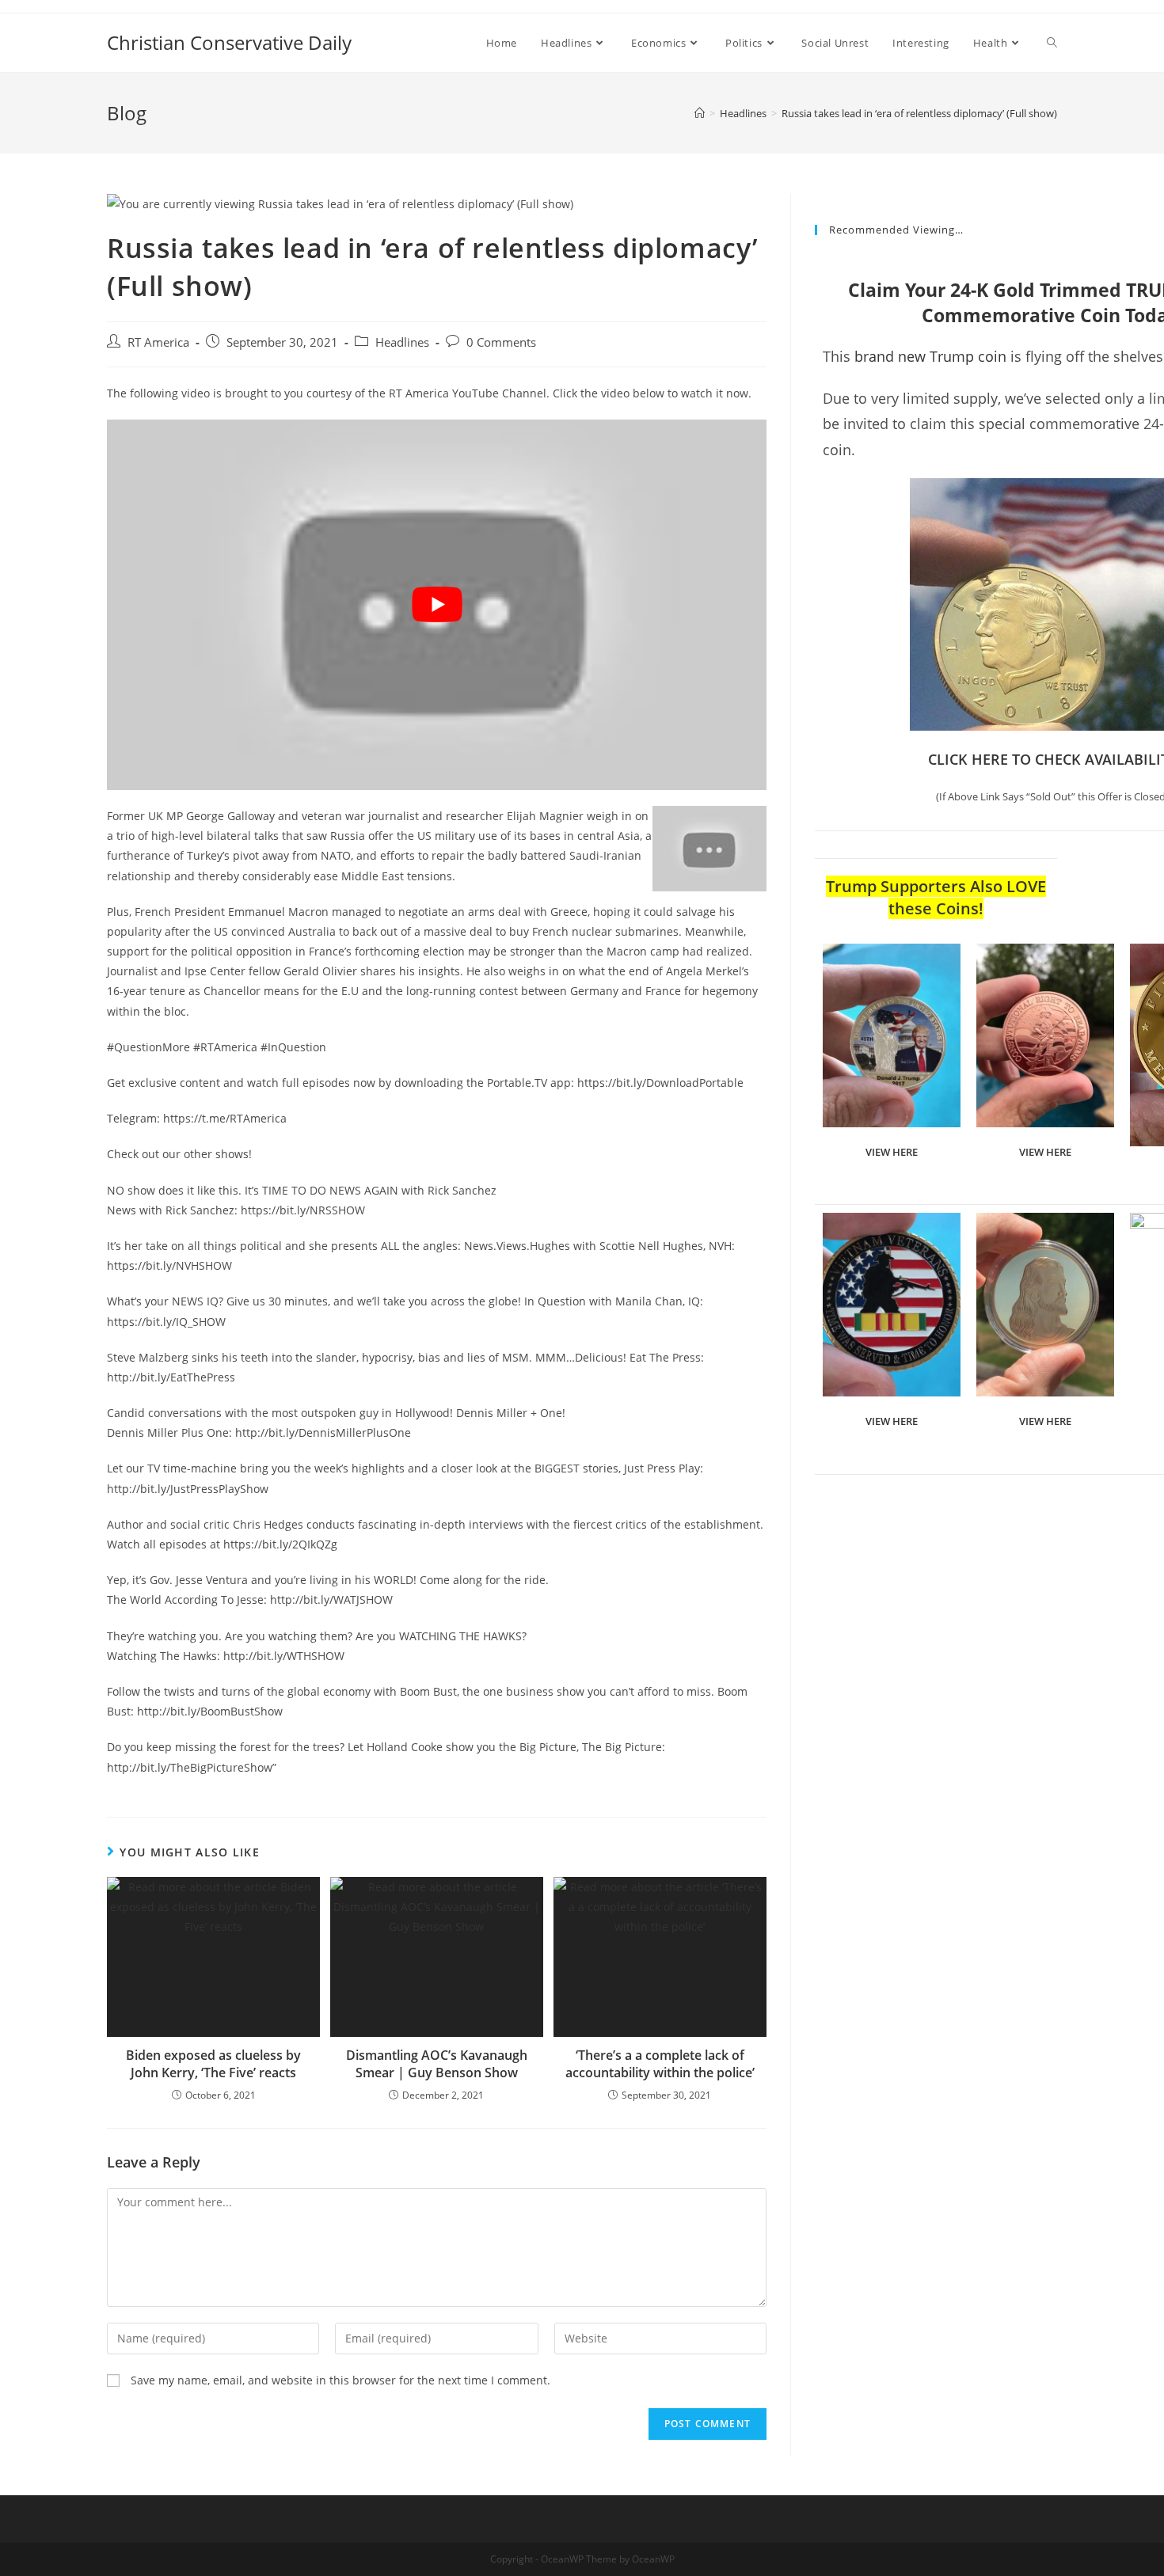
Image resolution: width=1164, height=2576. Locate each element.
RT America (158, 342)
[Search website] (1052, 43)
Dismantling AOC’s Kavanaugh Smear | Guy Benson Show (437, 2064)
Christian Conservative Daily (229, 42)
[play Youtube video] (437, 605)
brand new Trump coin (930, 356)
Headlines (402, 342)
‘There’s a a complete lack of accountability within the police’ (660, 2064)
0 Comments (501, 342)
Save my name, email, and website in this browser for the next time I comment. (340, 2380)
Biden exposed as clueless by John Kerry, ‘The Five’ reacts (213, 2064)
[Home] (700, 113)
